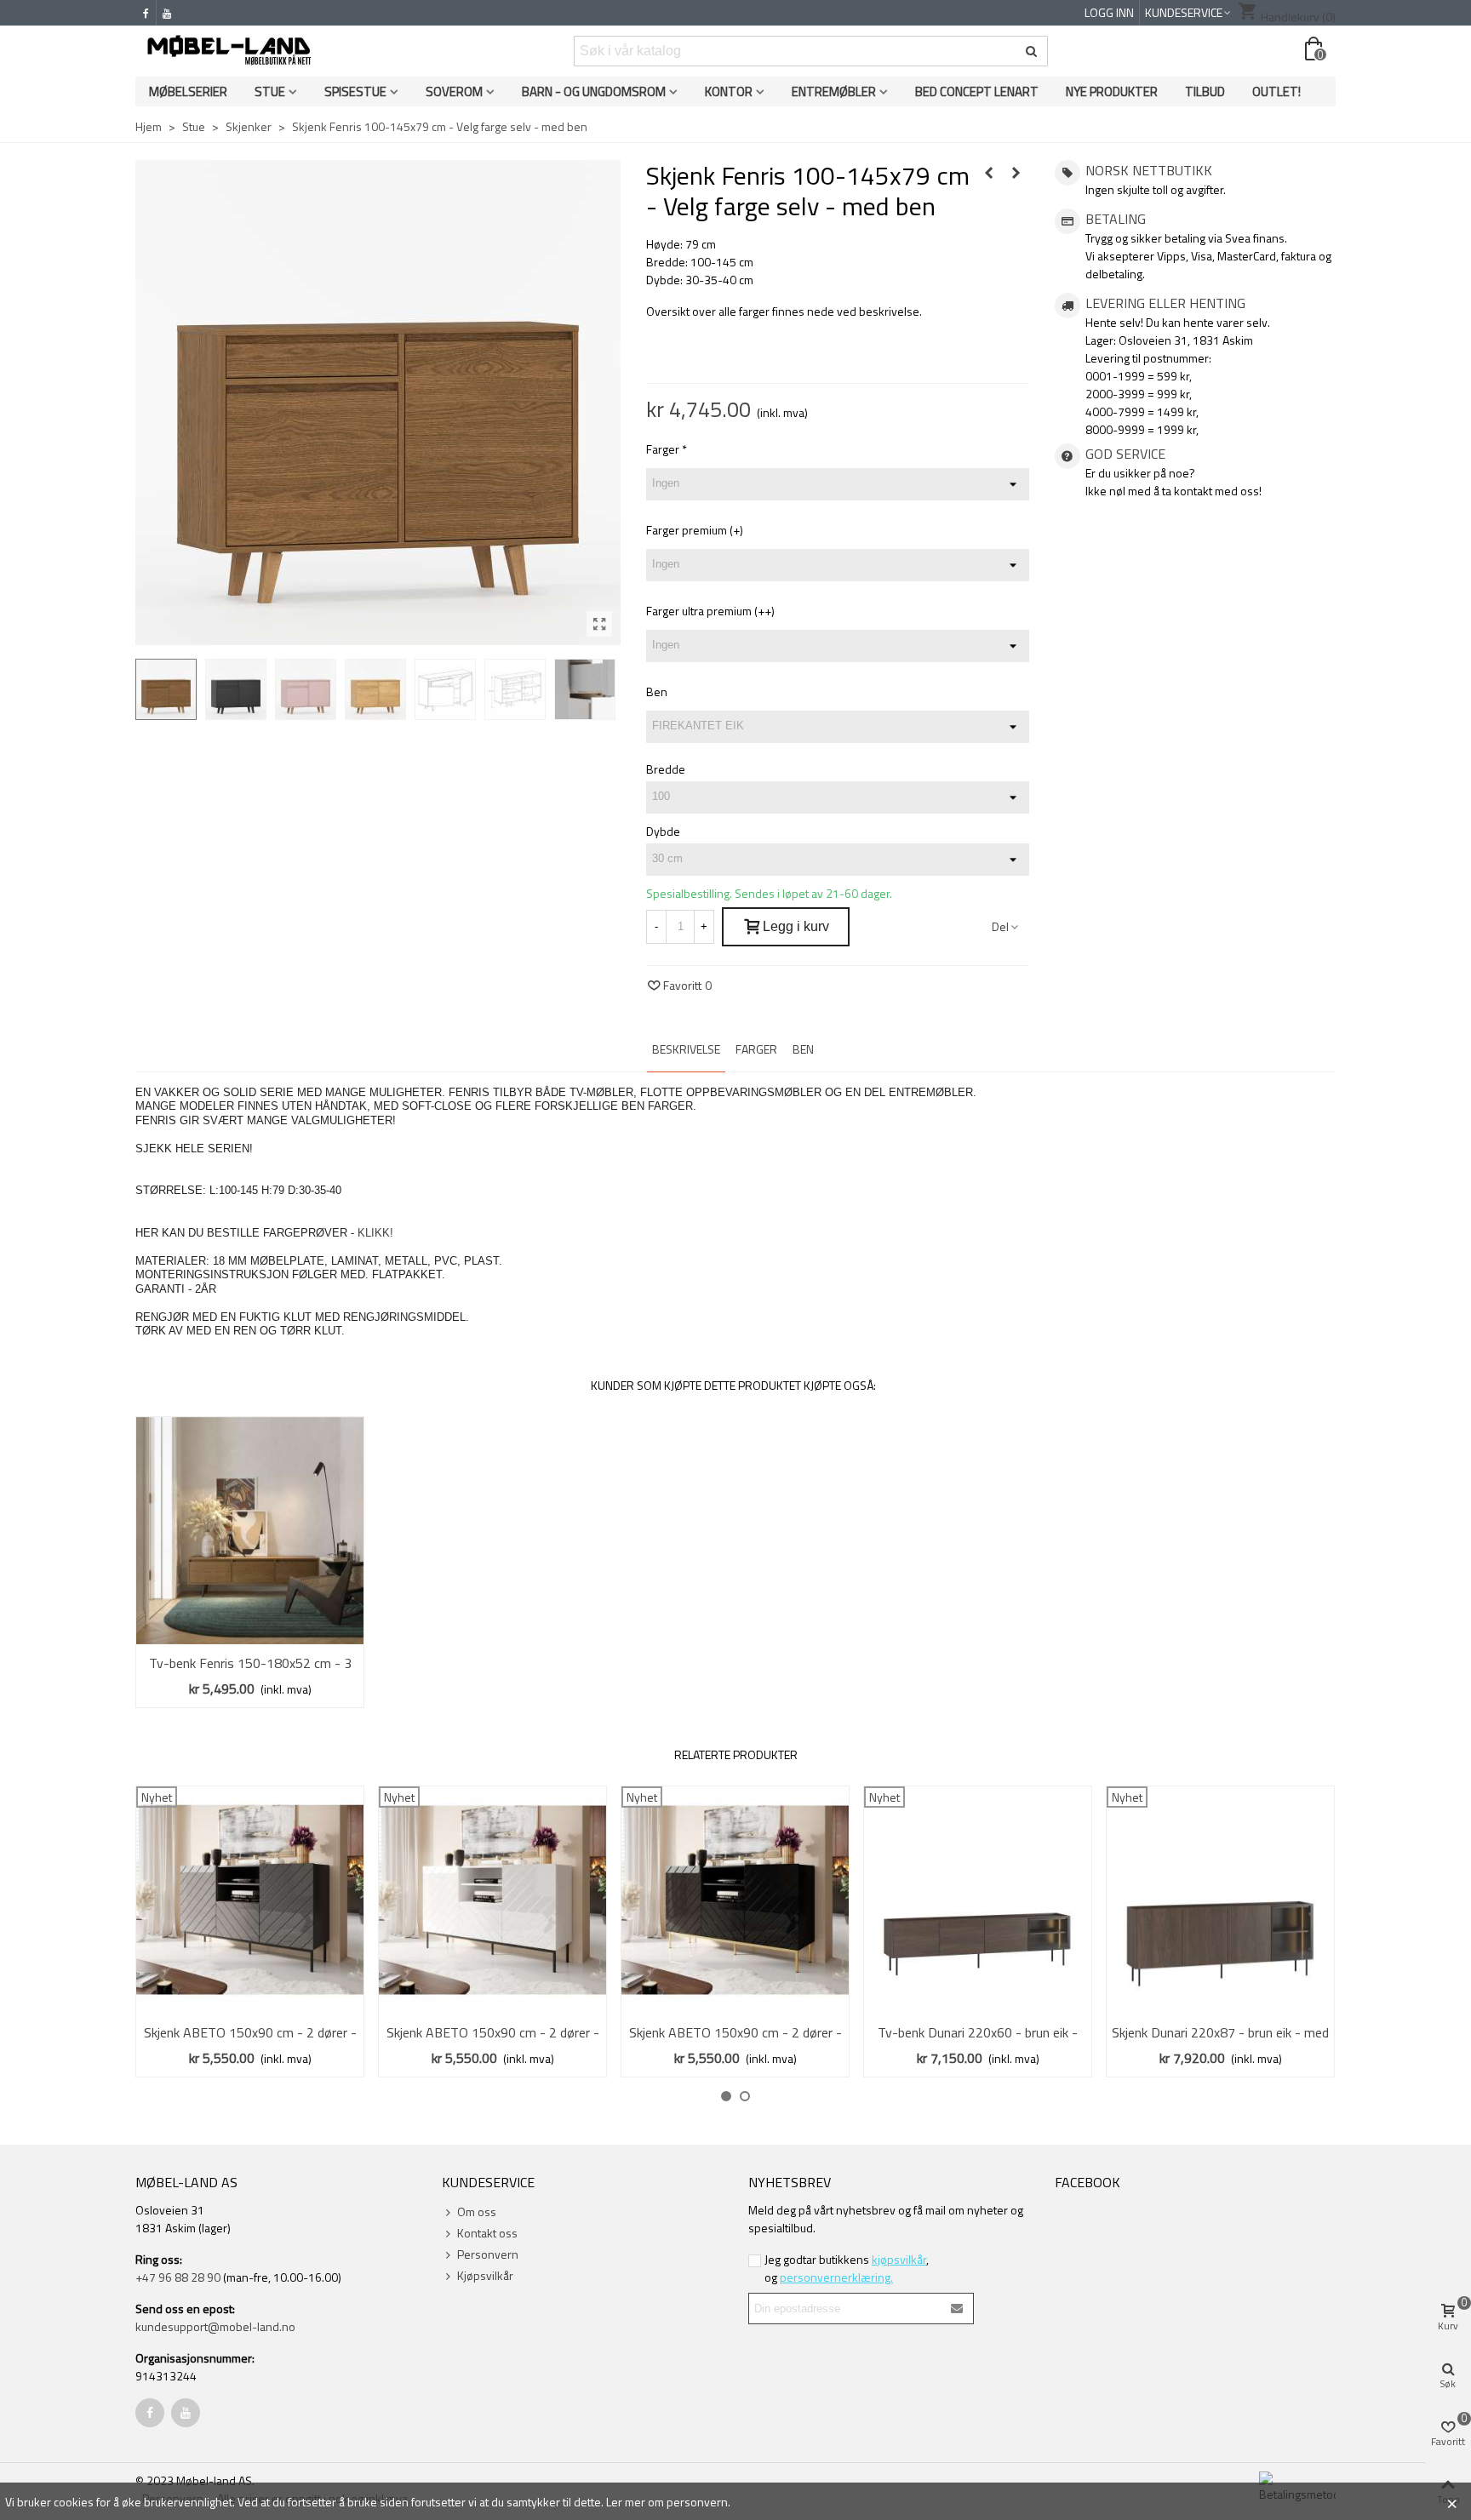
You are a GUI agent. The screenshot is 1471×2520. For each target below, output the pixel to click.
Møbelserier (188, 91)
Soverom (454, 91)
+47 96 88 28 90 (178, 2277)
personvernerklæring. (836, 2277)
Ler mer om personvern (667, 2502)
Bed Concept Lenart (977, 91)
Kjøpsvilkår (485, 2275)
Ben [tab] (803, 1049)
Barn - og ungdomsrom (594, 91)
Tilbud (1205, 91)
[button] (726, 2096)
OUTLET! (1276, 91)
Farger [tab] (756, 1049)
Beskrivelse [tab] (686, 1049)
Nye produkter (1112, 91)
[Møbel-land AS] (229, 51)
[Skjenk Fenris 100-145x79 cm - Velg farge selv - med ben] (599, 624)
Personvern (488, 2254)
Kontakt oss (487, 2233)
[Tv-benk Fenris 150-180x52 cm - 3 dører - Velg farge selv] (250, 1531)
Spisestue (355, 91)
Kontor (729, 91)
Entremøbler (834, 91)
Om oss (477, 2211)
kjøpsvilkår (899, 2259)
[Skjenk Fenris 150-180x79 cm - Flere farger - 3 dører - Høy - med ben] (989, 173)
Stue (270, 91)
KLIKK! (375, 1233)
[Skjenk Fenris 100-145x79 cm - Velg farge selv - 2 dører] (1016, 173)
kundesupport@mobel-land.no (215, 2326)
